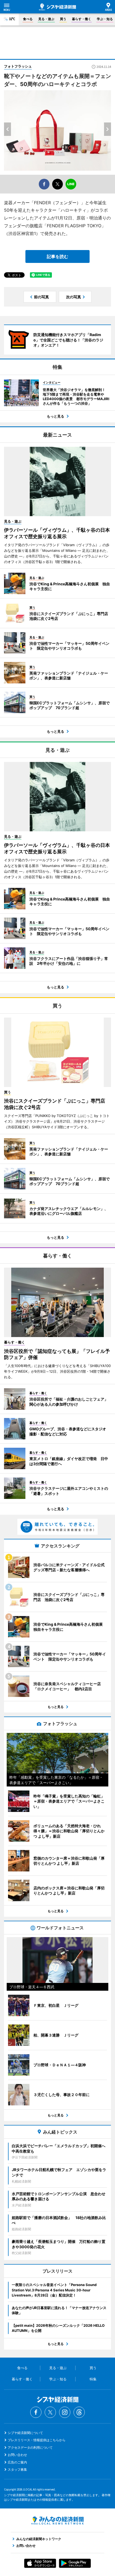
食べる (28, 19)
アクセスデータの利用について (30, 2447)
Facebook (36, 2412)
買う (63, 19)
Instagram (65, 2412)
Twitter (50, 2412)
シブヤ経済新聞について (25, 2433)
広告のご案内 (17, 2462)
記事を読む (57, 256)
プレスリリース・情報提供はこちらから (37, 2440)
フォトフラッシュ (18, 66)
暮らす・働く (82, 19)
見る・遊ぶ (46, 19)
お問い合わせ (17, 2455)
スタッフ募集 (17, 2469)
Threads (79, 2412)
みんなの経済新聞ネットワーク (57, 2521)
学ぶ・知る (105, 19)
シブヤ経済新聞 (57, 7)
